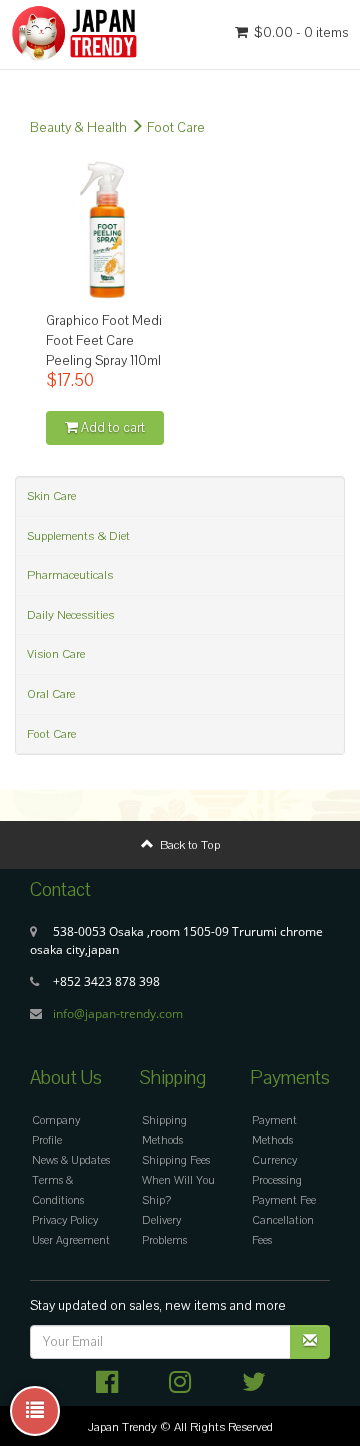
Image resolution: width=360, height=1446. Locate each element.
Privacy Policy (65, 1220)
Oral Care (51, 694)
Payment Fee (284, 1200)
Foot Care (176, 128)
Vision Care (56, 654)
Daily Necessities (70, 615)
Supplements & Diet (78, 536)
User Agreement (71, 1240)
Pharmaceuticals (70, 575)
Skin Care (51, 496)
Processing (277, 1180)
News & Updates (71, 1160)
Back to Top (187, 845)
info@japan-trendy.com (118, 1013)
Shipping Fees (176, 1160)
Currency (274, 1160)
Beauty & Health (78, 128)
